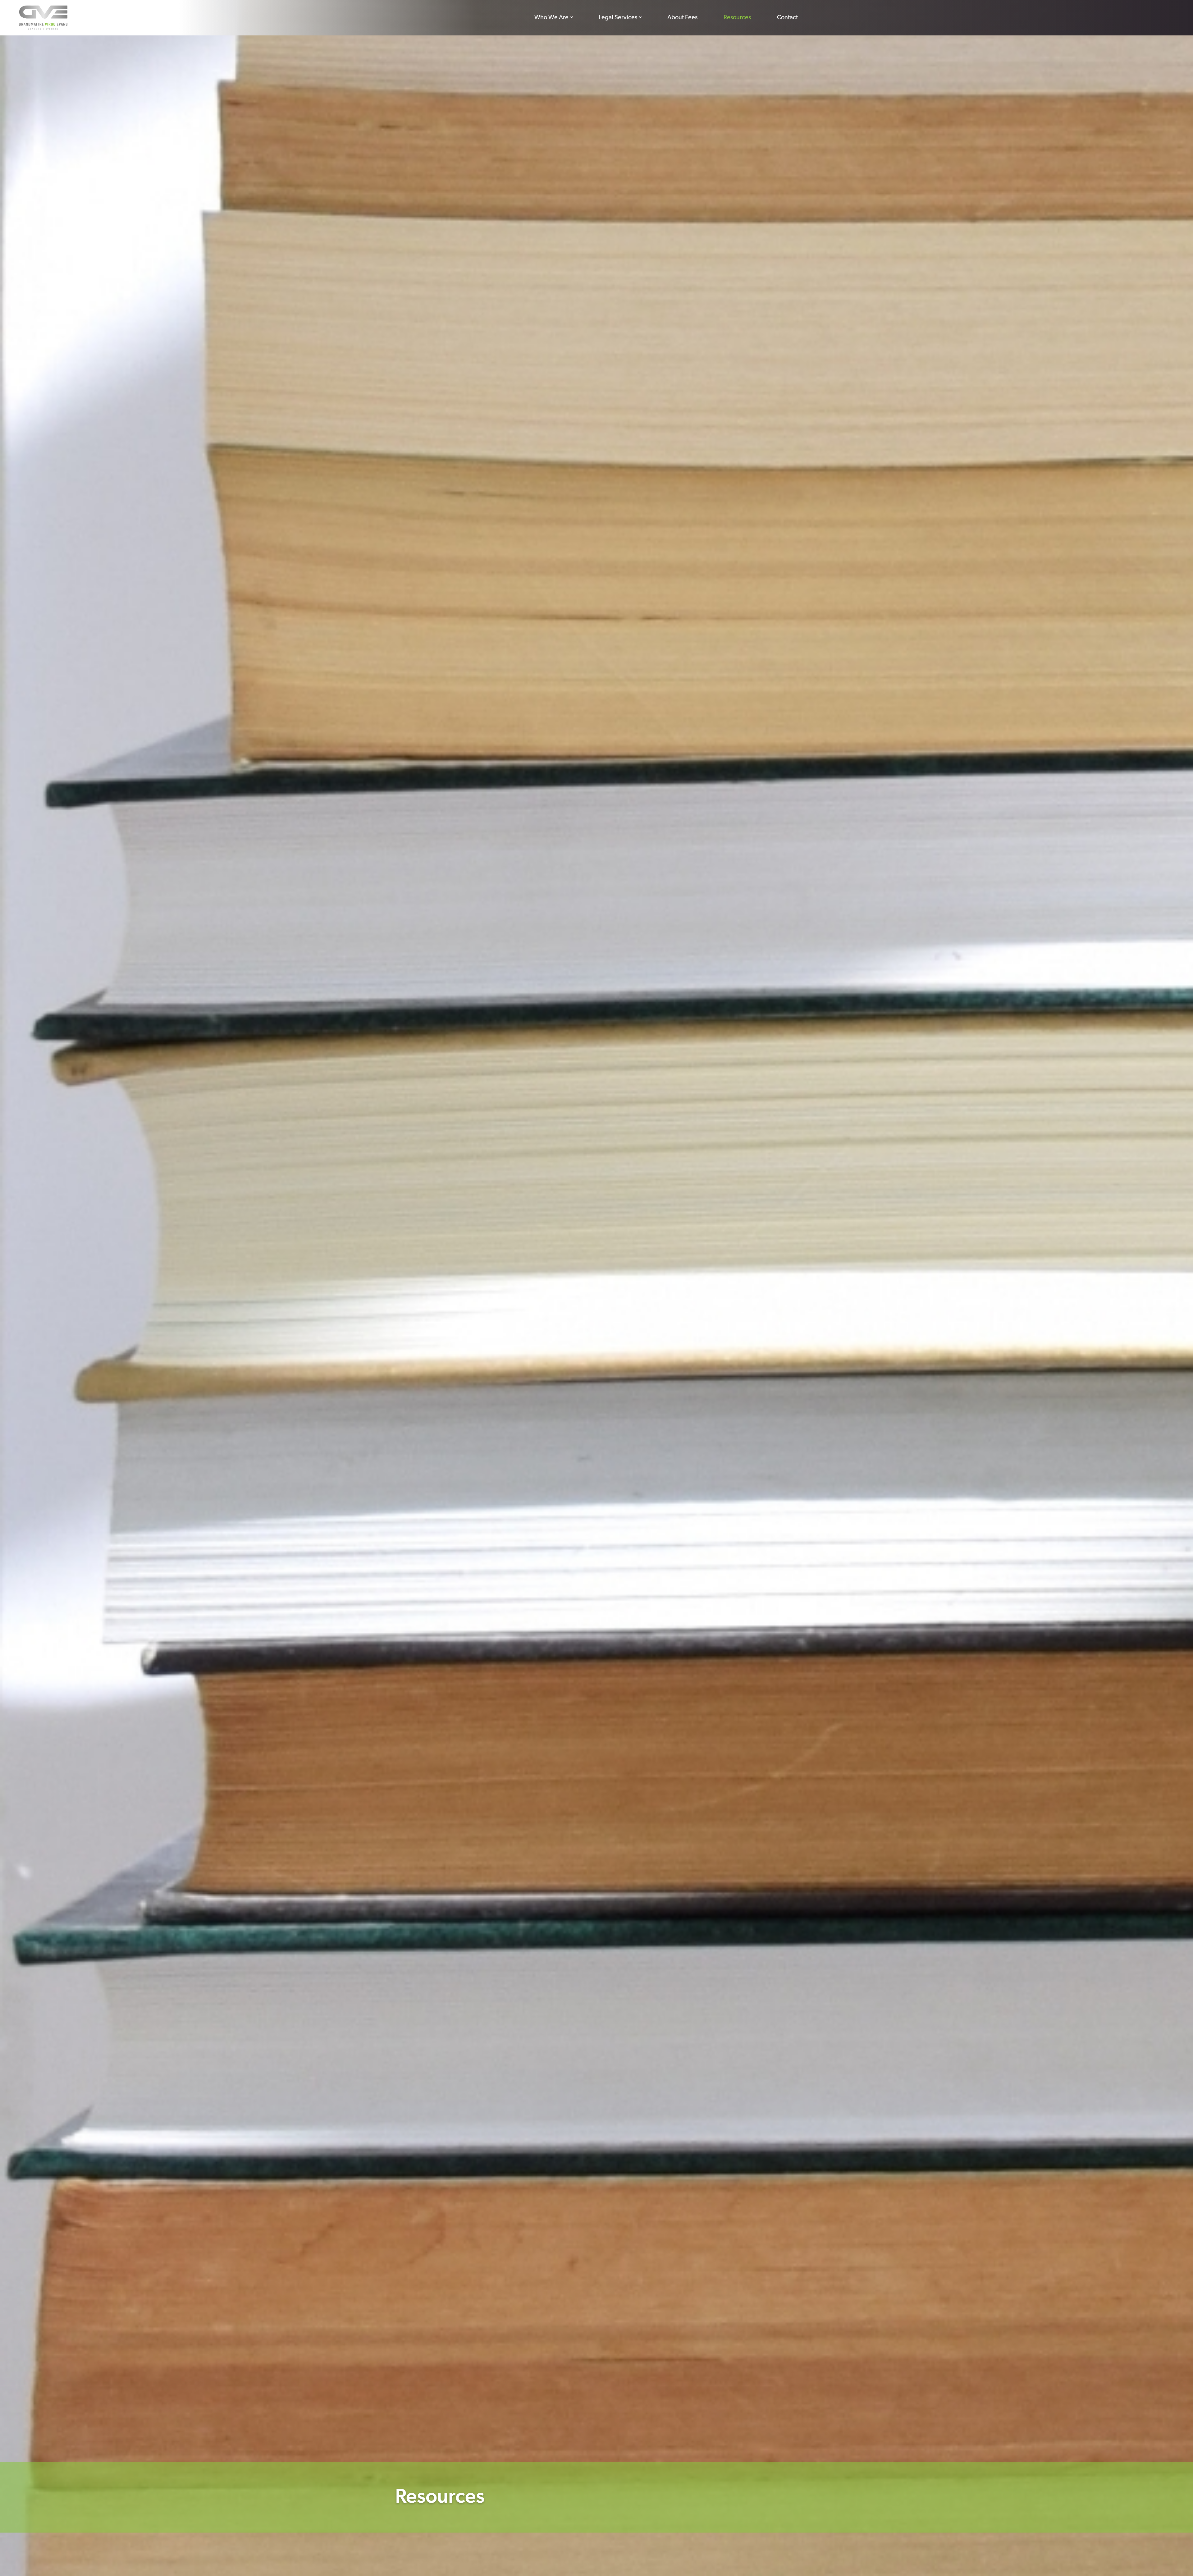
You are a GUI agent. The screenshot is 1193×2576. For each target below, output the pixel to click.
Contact (787, 18)
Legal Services (618, 18)
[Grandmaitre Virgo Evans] (43, 18)
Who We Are (551, 18)
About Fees (682, 18)
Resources (737, 18)
